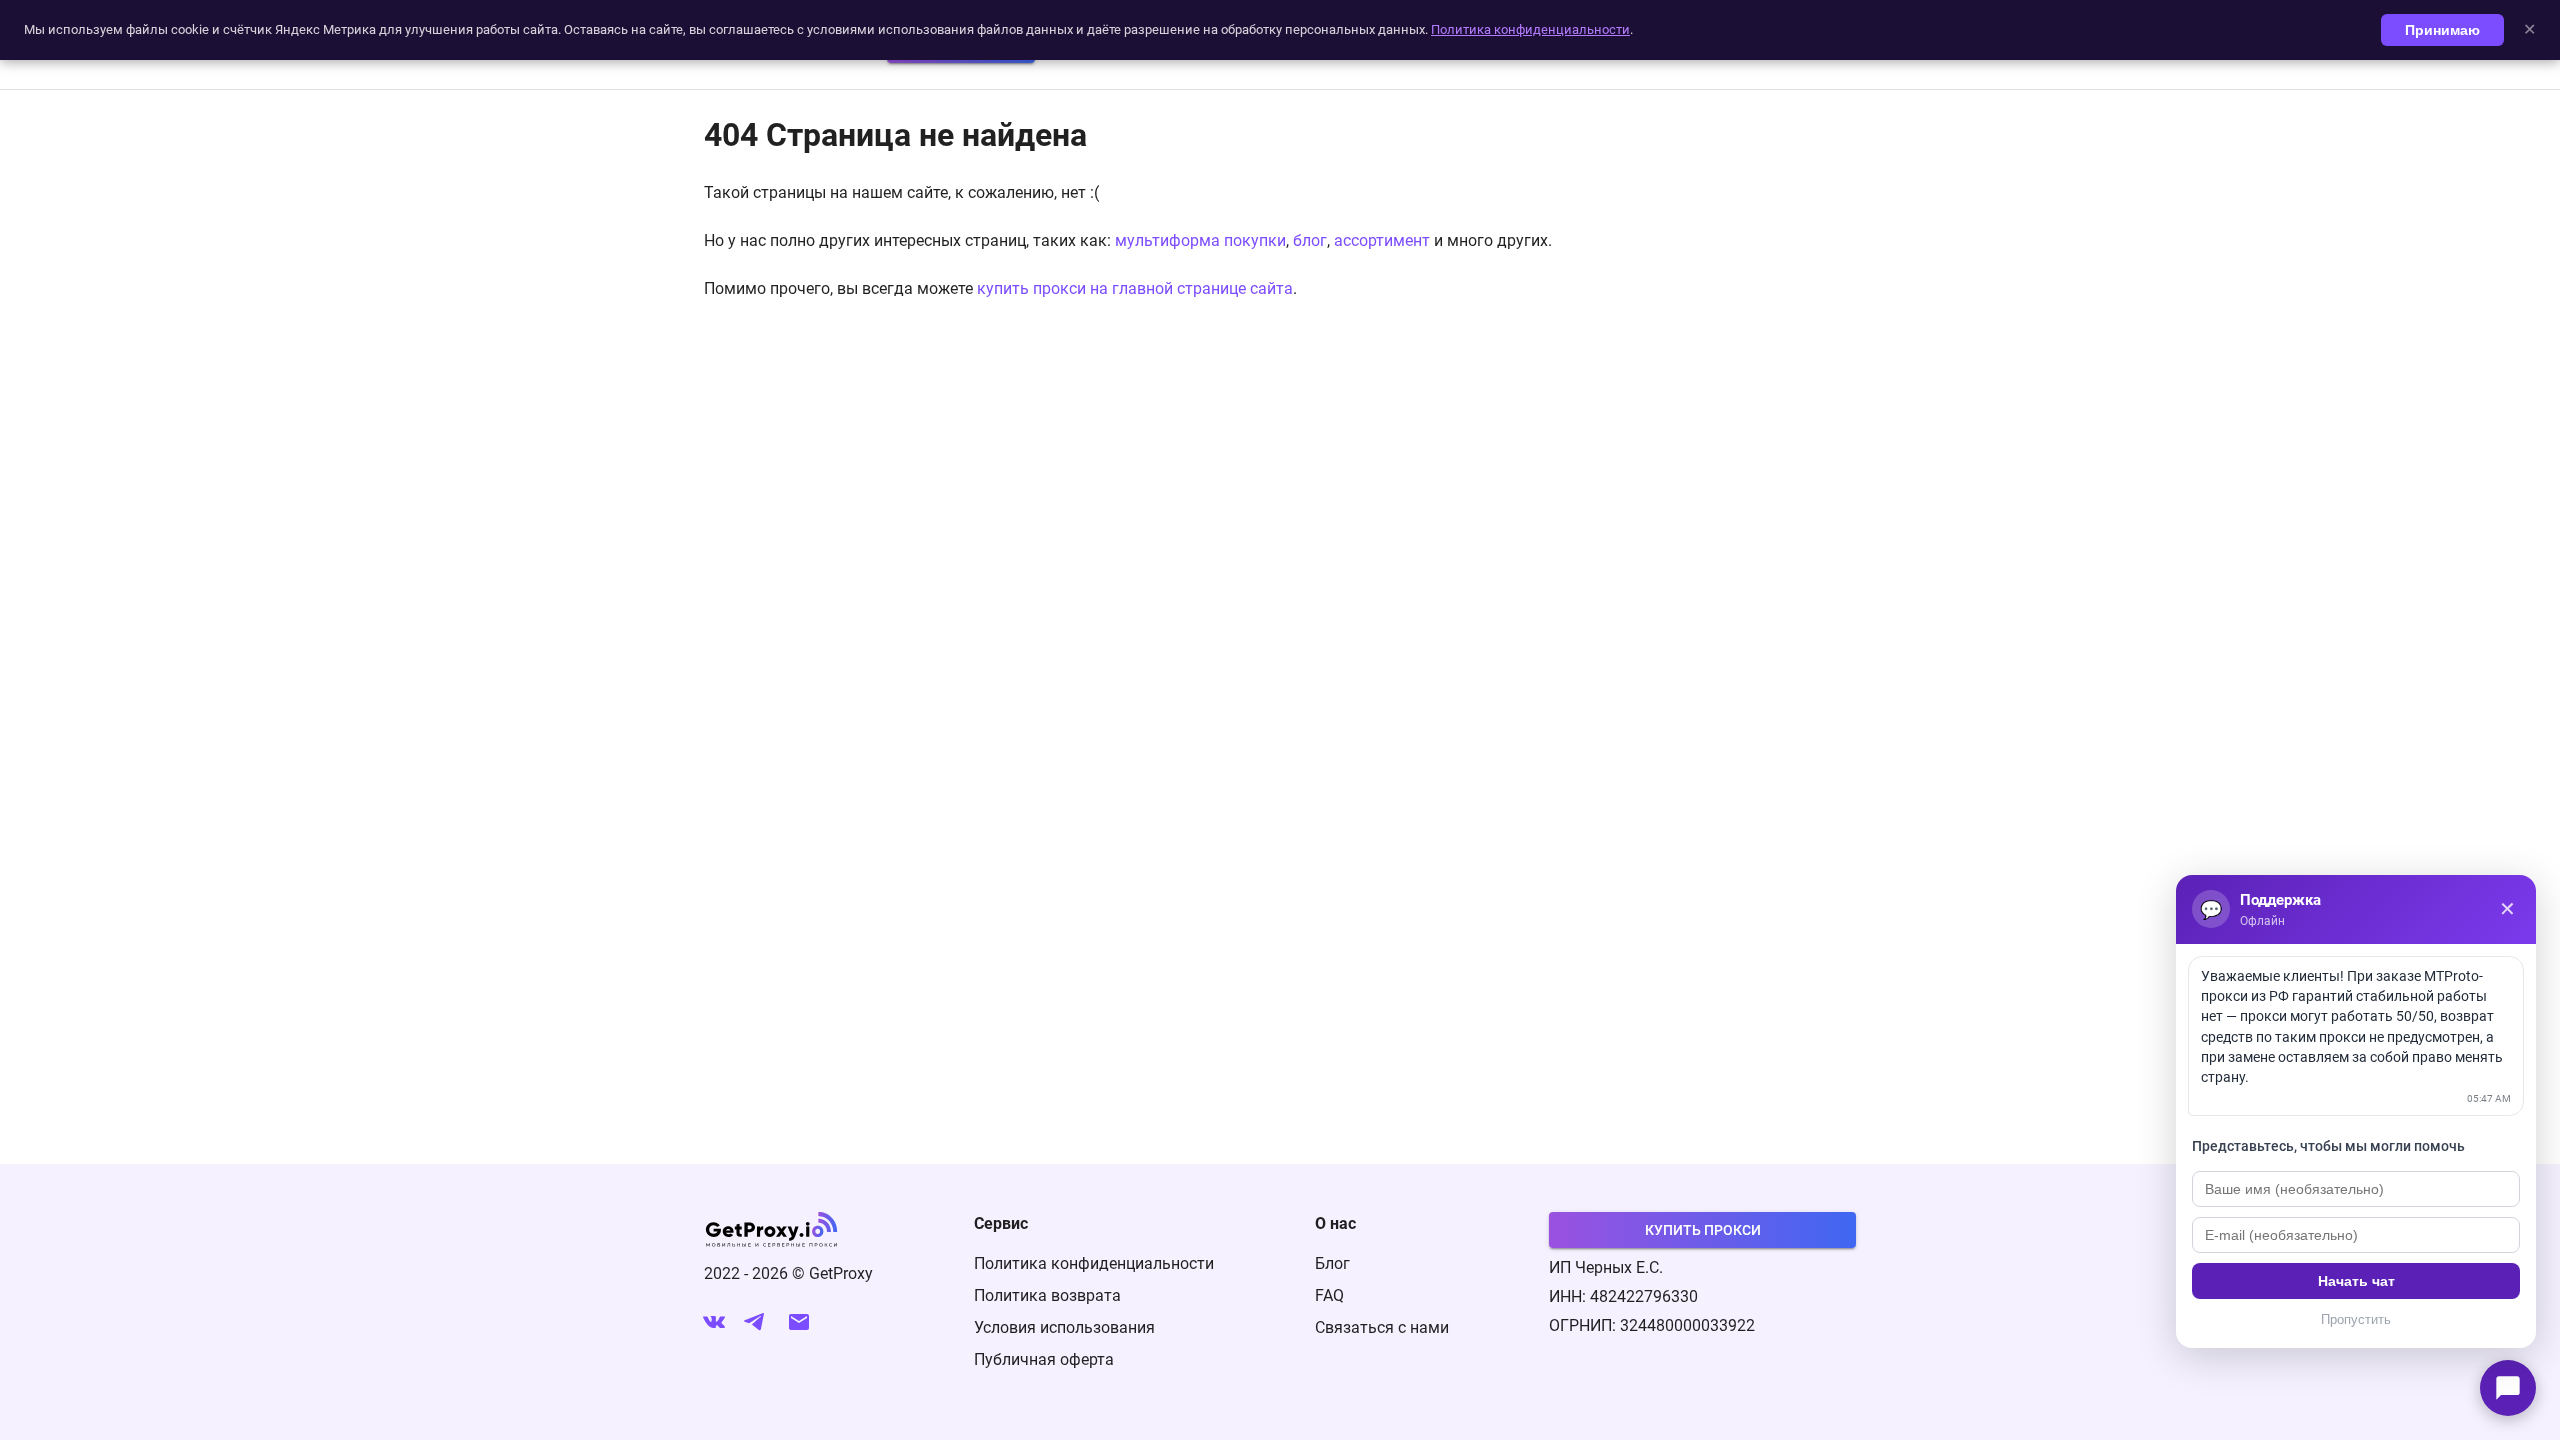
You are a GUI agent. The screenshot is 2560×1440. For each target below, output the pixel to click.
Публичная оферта (1044, 1359)
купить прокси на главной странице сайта (1135, 288)
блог (1310, 240)
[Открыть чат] (2508, 1388)
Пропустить (2356, 1319)
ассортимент (1382, 240)
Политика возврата (1047, 1295)
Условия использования (1064, 1327)
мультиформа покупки (1200, 240)
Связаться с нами (1382, 1327)
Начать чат (2356, 1281)
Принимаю (2442, 30)
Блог (1332, 1263)
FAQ (1329, 1295)
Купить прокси (1703, 1230)
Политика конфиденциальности (1094, 1263)
